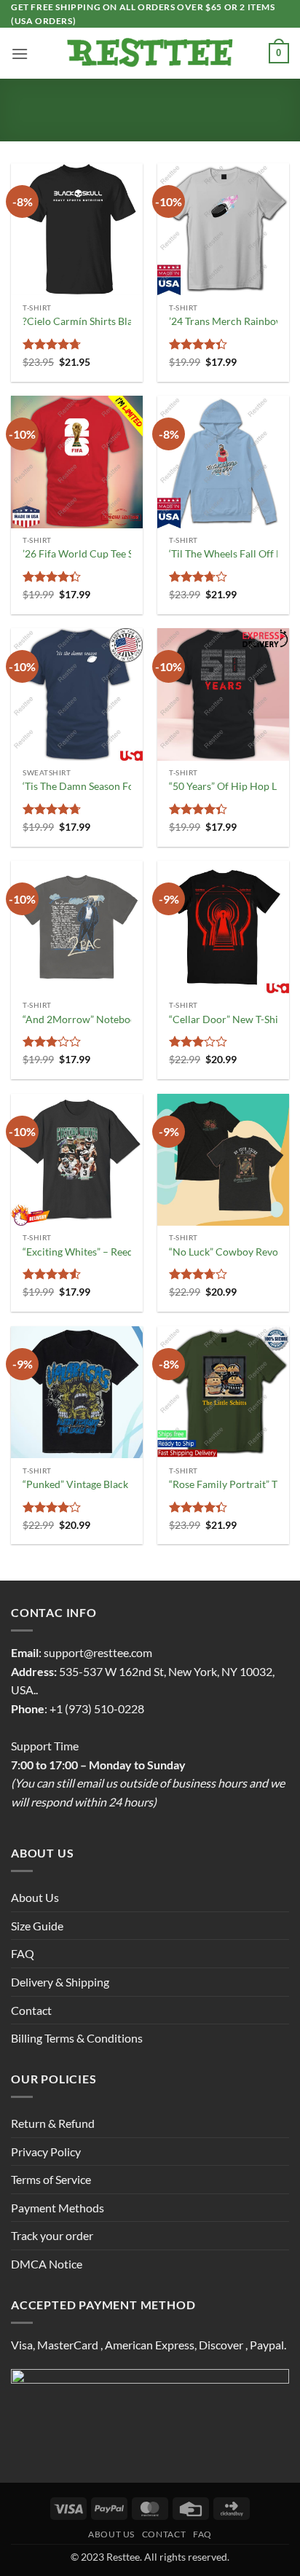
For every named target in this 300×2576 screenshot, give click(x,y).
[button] (20, 54)
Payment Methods (58, 2208)
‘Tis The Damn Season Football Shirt (103, 786)
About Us (35, 1897)
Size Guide (37, 1926)
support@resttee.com (98, 1652)
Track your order (52, 2235)
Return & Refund (53, 2123)
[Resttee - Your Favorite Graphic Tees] (150, 53)
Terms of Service (51, 2179)
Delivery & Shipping (60, 1982)
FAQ (23, 1953)
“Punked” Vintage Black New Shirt (99, 1484)
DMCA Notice (47, 2264)
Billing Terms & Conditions (77, 2038)
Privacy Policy (46, 2152)
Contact (31, 2010)
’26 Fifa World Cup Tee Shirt (86, 554)
